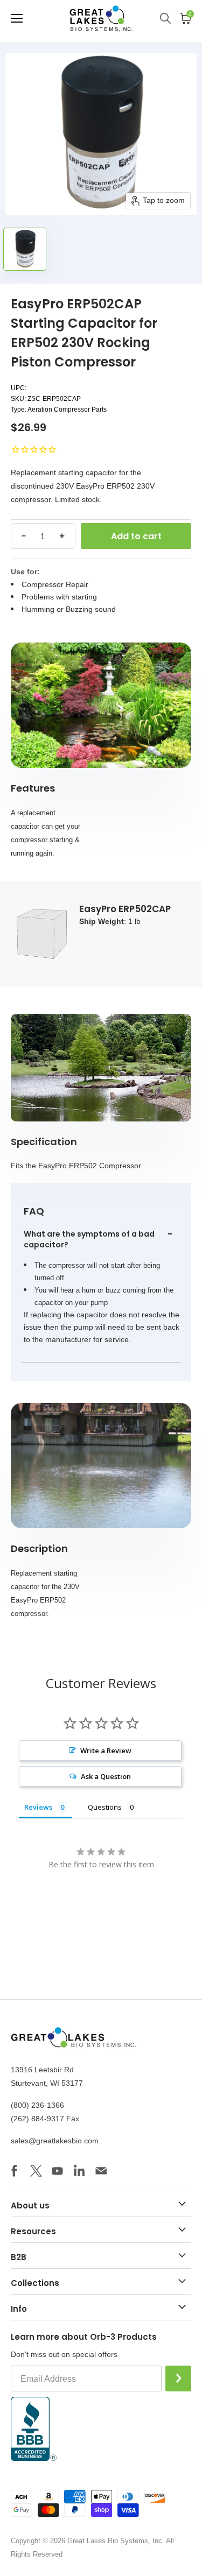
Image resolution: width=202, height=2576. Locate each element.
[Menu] (17, 18)
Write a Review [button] (106, 1751)
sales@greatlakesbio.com (55, 2141)
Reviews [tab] (38, 1807)
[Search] (170, 18)
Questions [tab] (105, 1807)
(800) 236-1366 (37, 2105)
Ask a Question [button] (106, 1776)
